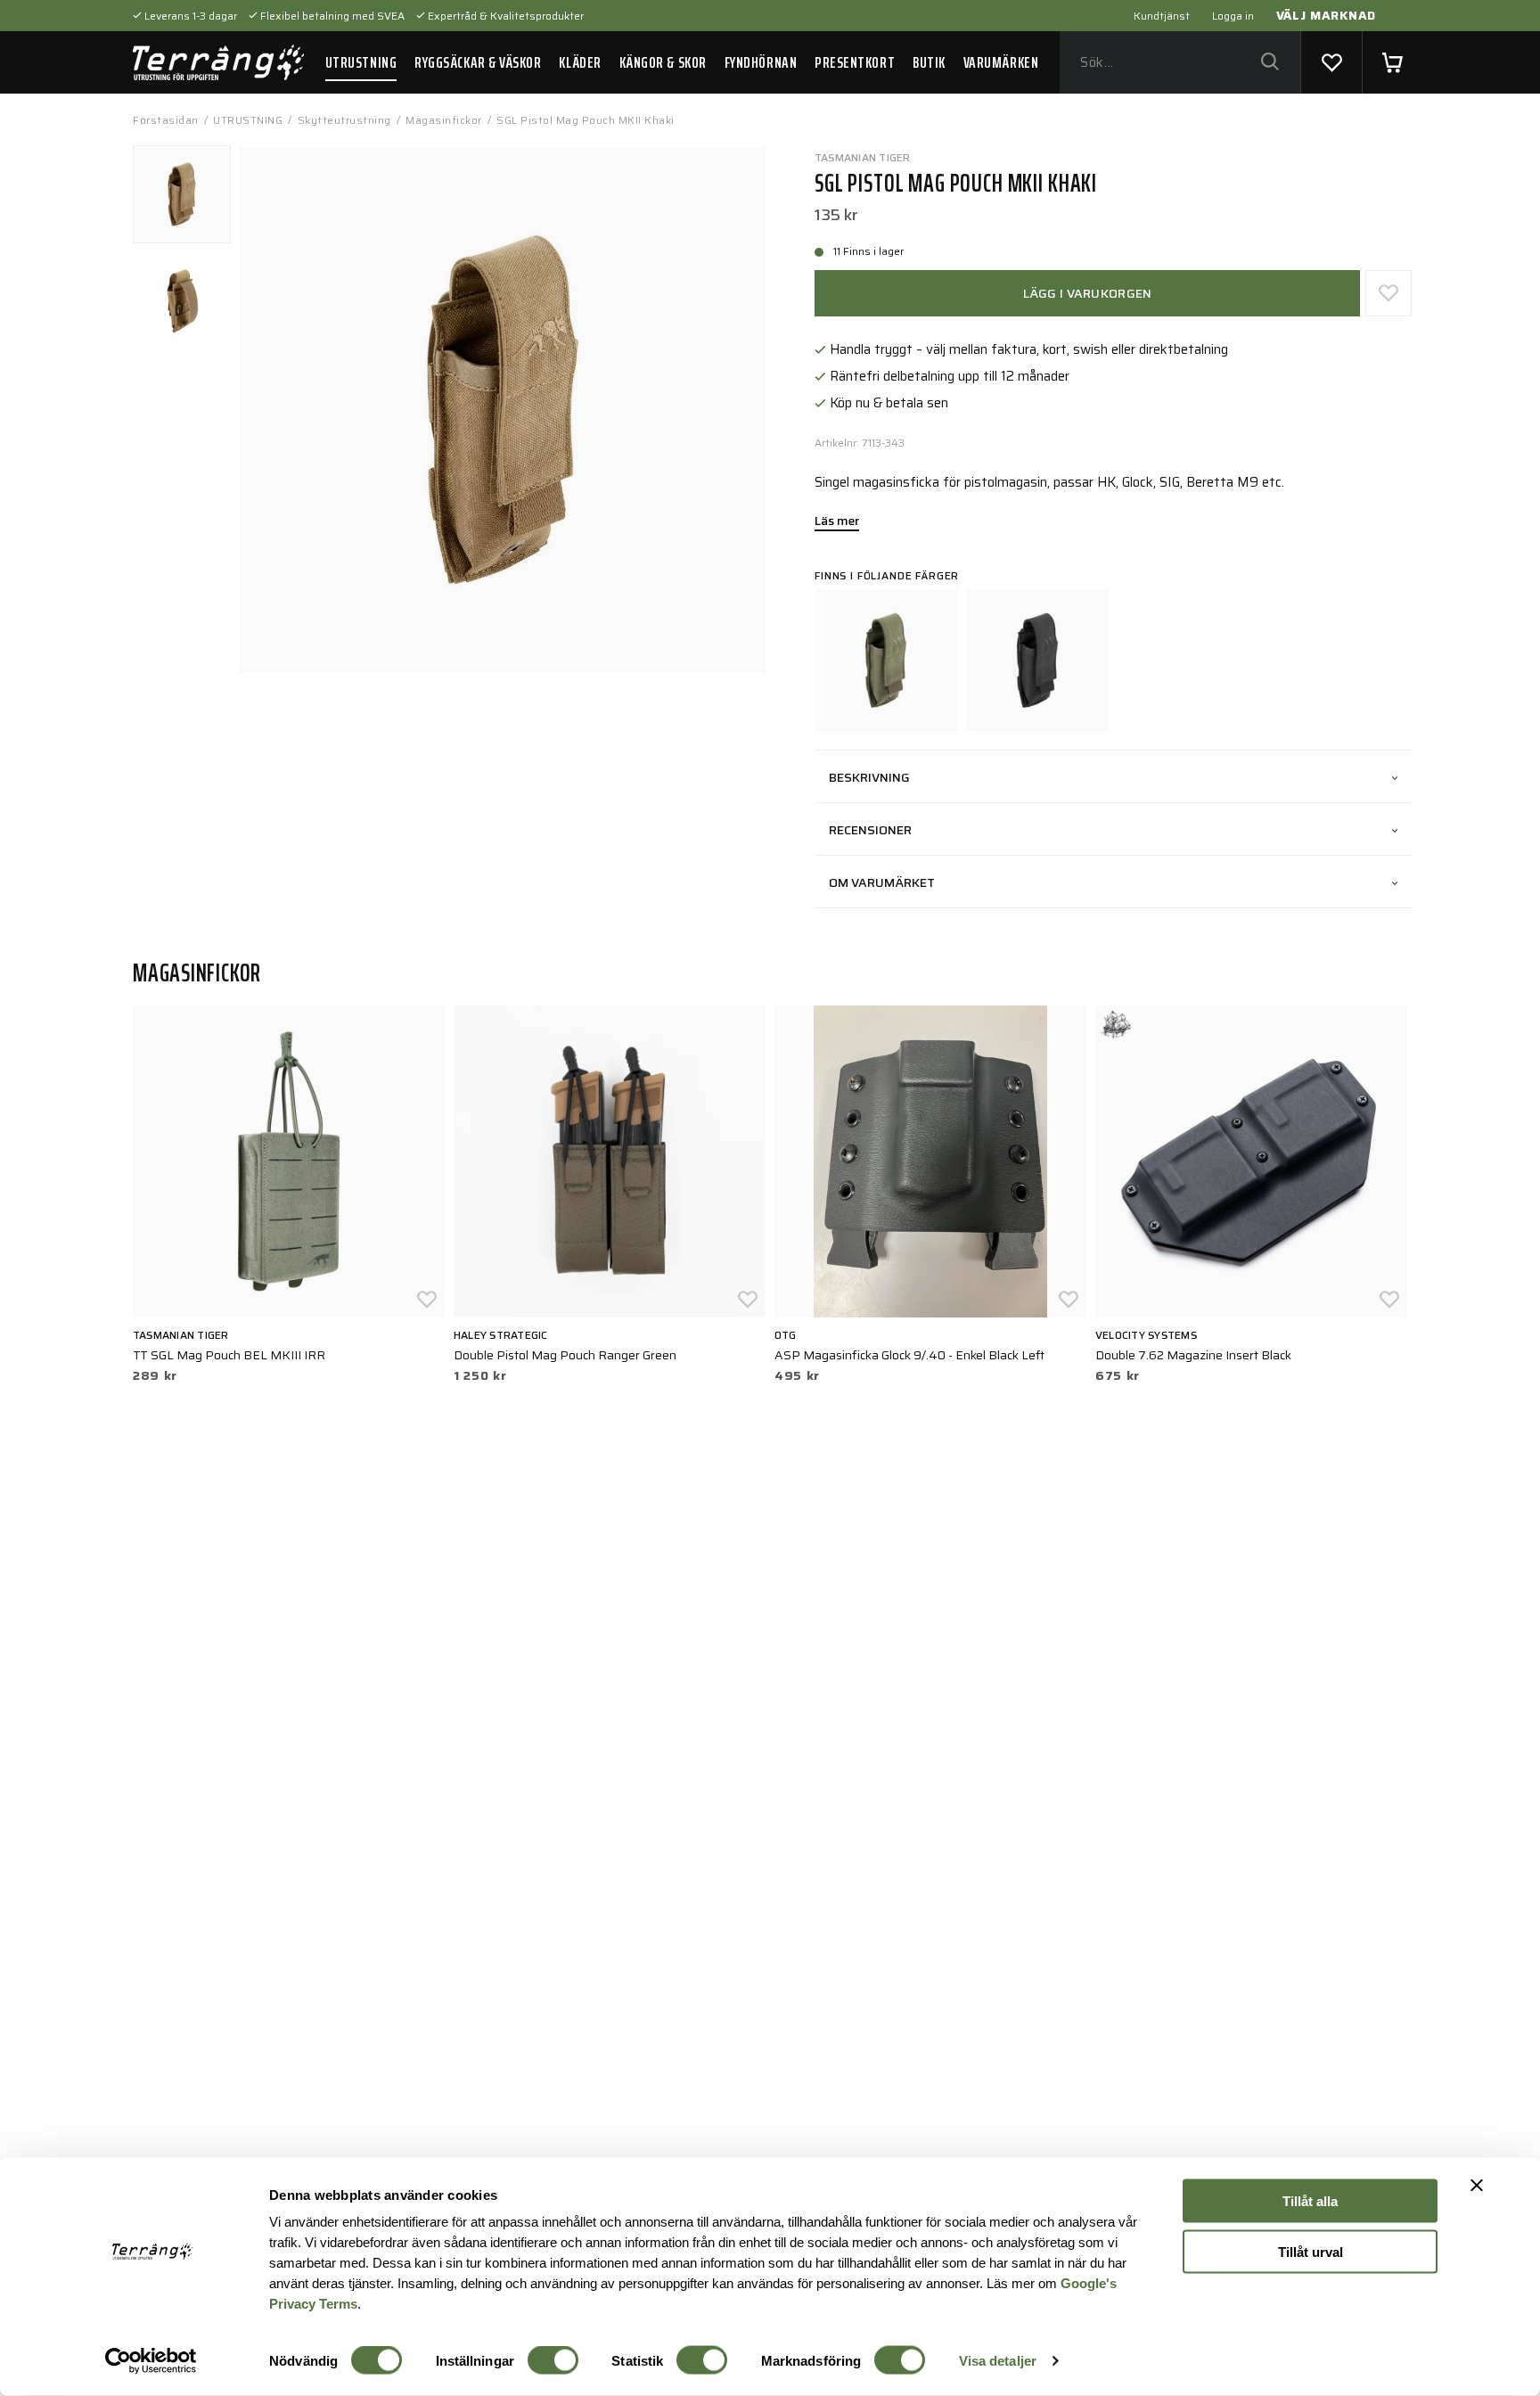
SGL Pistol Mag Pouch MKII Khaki (586, 120)
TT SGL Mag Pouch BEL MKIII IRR (229, 1355)
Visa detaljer (998, 2361)
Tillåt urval (1311, 2251)
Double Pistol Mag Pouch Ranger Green (565, 1355)
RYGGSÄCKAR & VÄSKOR (478, 62)
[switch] (553, 2360)
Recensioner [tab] (870, 830)
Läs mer (837, 522)
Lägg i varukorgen (1088, 293)
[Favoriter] (1331, 62)
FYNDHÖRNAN (761, 62)
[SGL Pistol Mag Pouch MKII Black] (1037, 661)
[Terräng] (218, 62)
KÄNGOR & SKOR (663, 62)
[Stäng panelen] (1477, 2186)
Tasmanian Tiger (863, 157)
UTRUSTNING (361, 62)
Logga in (1233, 16)
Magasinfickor (444, 120)
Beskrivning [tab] (869, 777)
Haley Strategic (501, 1335)
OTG (786, 1335)
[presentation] (182, 194)
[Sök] (1270, 63)
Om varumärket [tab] (882, 882)
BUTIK (929, 62)
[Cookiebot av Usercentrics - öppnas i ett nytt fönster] (151, 2361)
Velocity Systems (1146, 1335)
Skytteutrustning (344, 120)
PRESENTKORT (855, 62)
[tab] (182, 194)
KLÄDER (580, 62)
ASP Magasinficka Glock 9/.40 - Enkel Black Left (909, 1355)
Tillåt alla (1310, 2201)
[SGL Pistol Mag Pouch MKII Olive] (886, 661)
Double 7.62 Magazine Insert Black (1193, 1355)
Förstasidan (166, 120)
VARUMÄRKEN (1001, 62)
